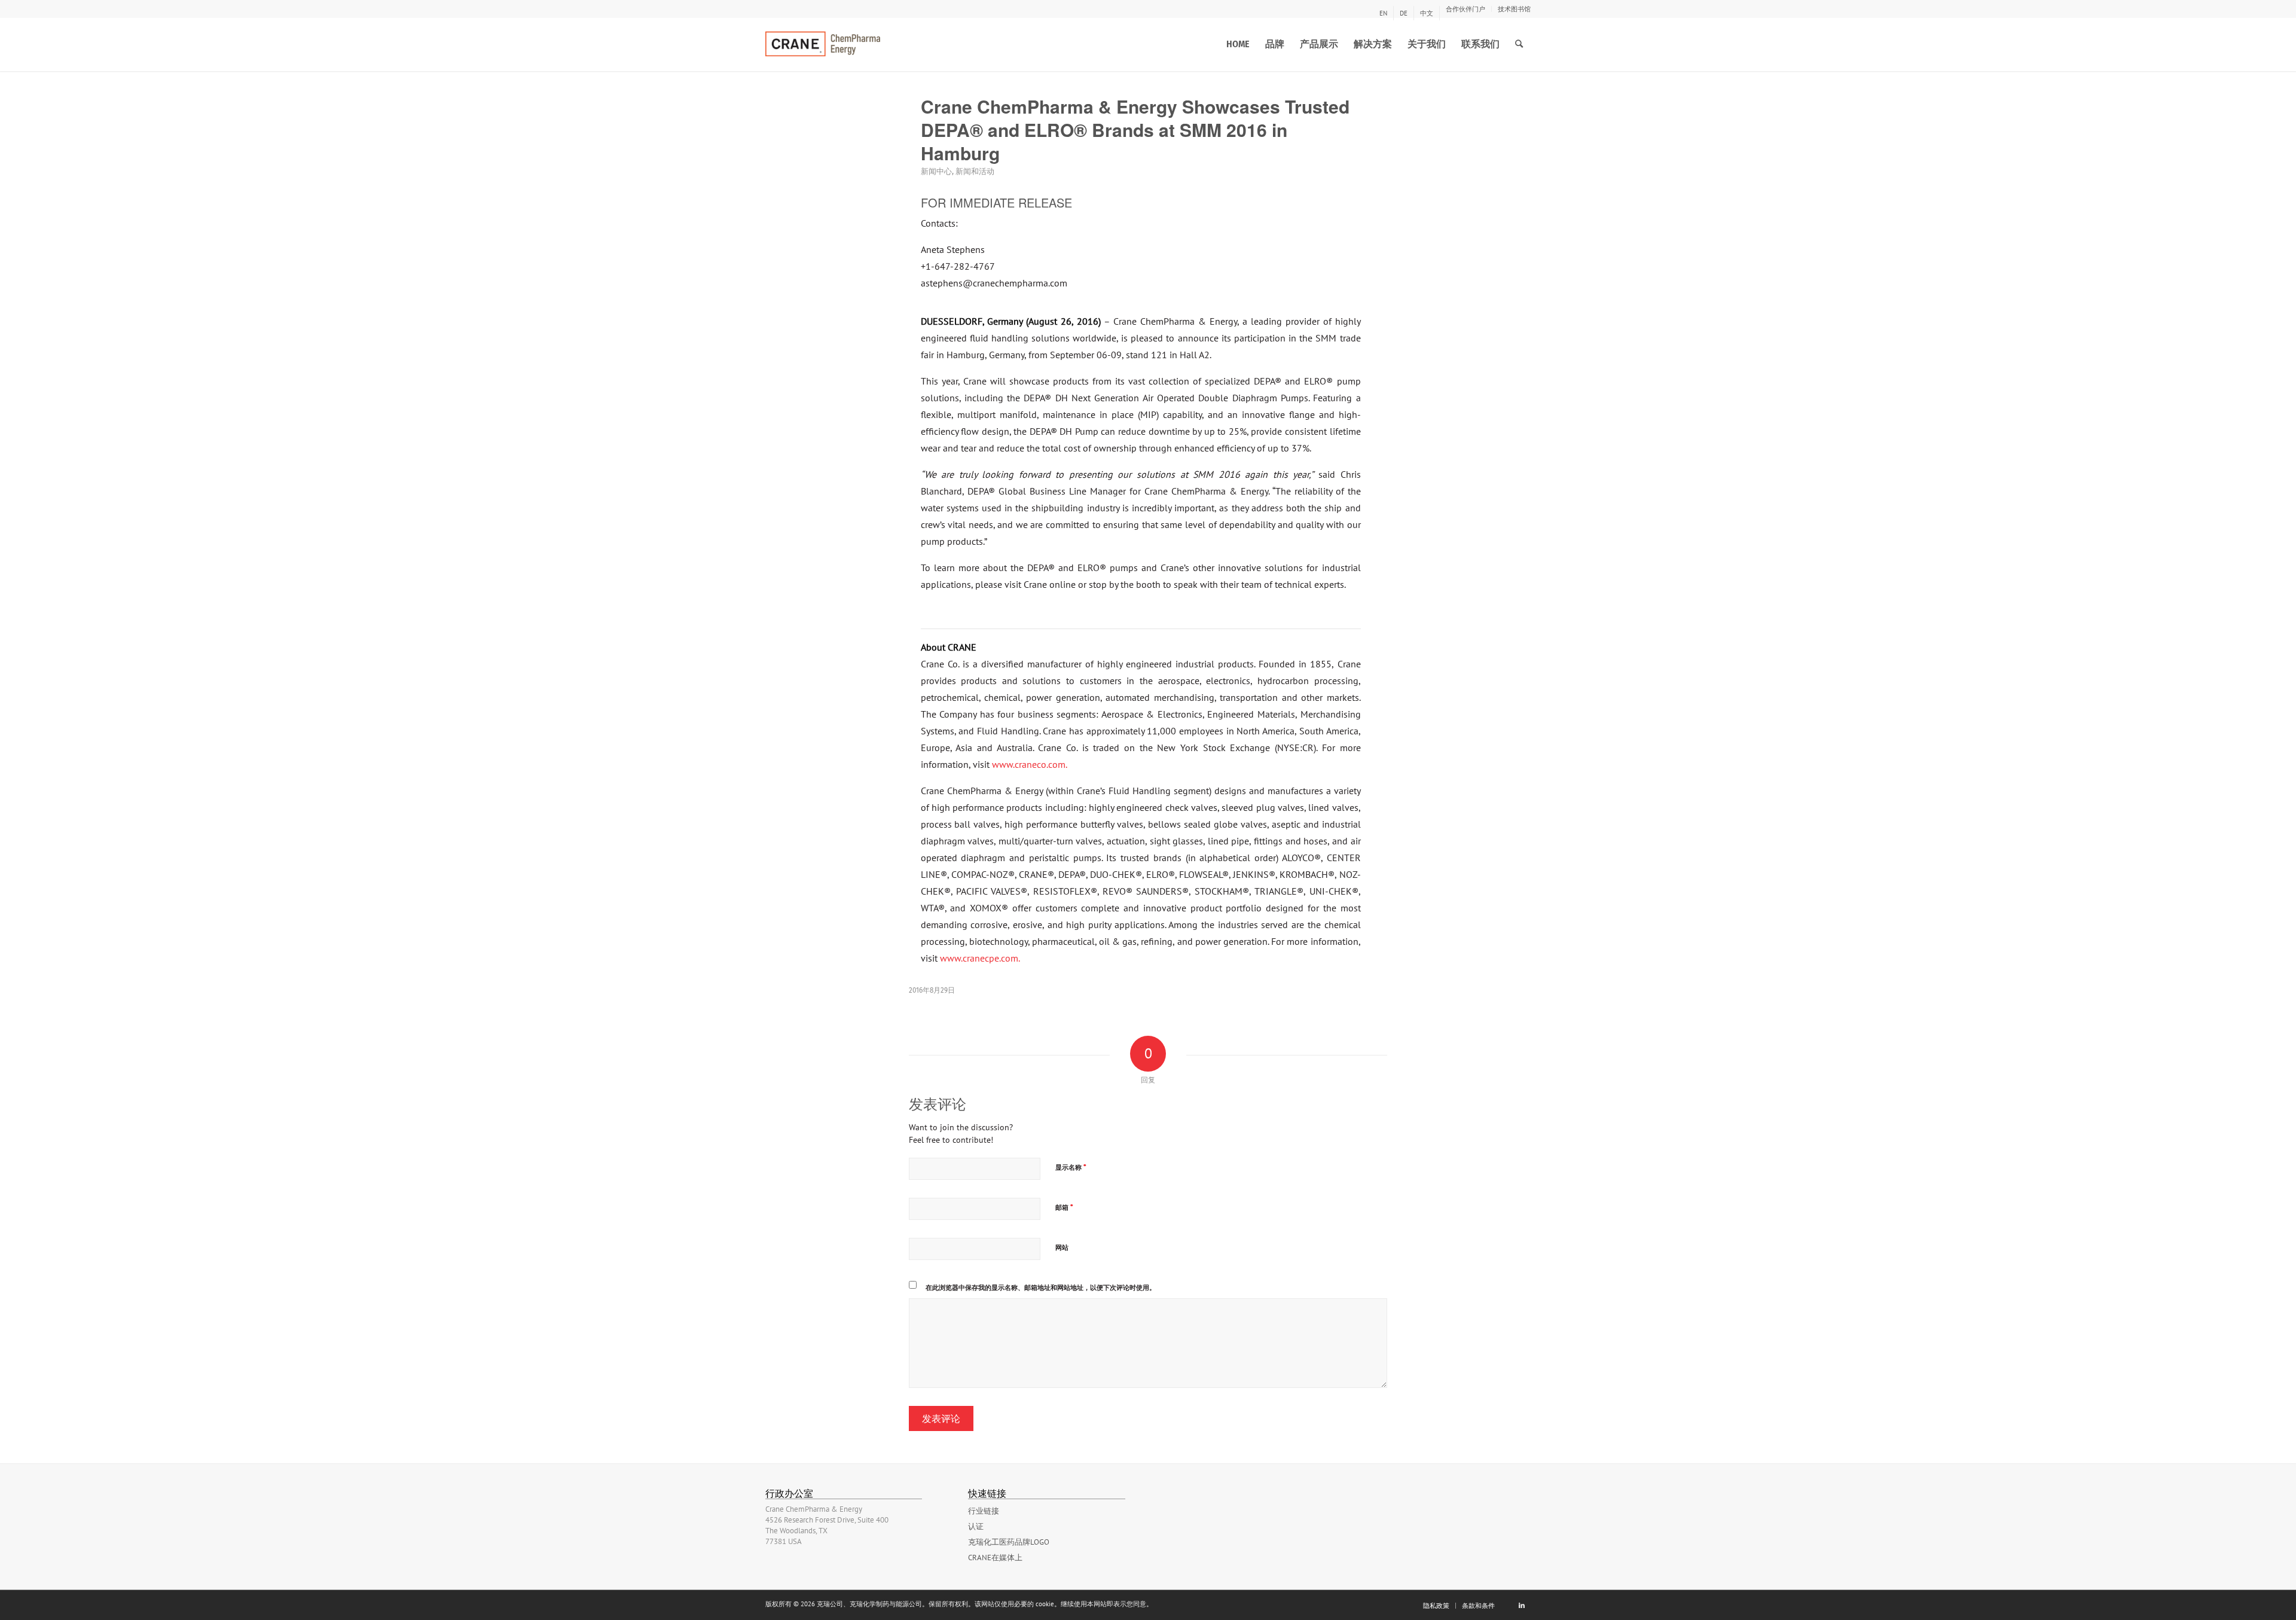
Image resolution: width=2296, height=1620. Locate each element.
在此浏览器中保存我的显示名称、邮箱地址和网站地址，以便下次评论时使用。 (1041, 1288)
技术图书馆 (1514, 9)
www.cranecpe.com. (980, 958)
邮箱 (1064, 1207)
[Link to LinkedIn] (1522, 1605)
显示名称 (1071, 1167)
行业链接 (984, 1511)
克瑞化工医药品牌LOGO (1009, 1542)
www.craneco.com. (1030, 764)
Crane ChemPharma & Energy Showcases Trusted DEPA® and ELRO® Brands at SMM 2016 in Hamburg (1135, 129)
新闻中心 (936, 171)
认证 (976, 1526)
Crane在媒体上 (995, 1558)
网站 (1062, 1247)
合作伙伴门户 (1465, 9)
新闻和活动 (975, 171)
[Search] (1519, 44)
